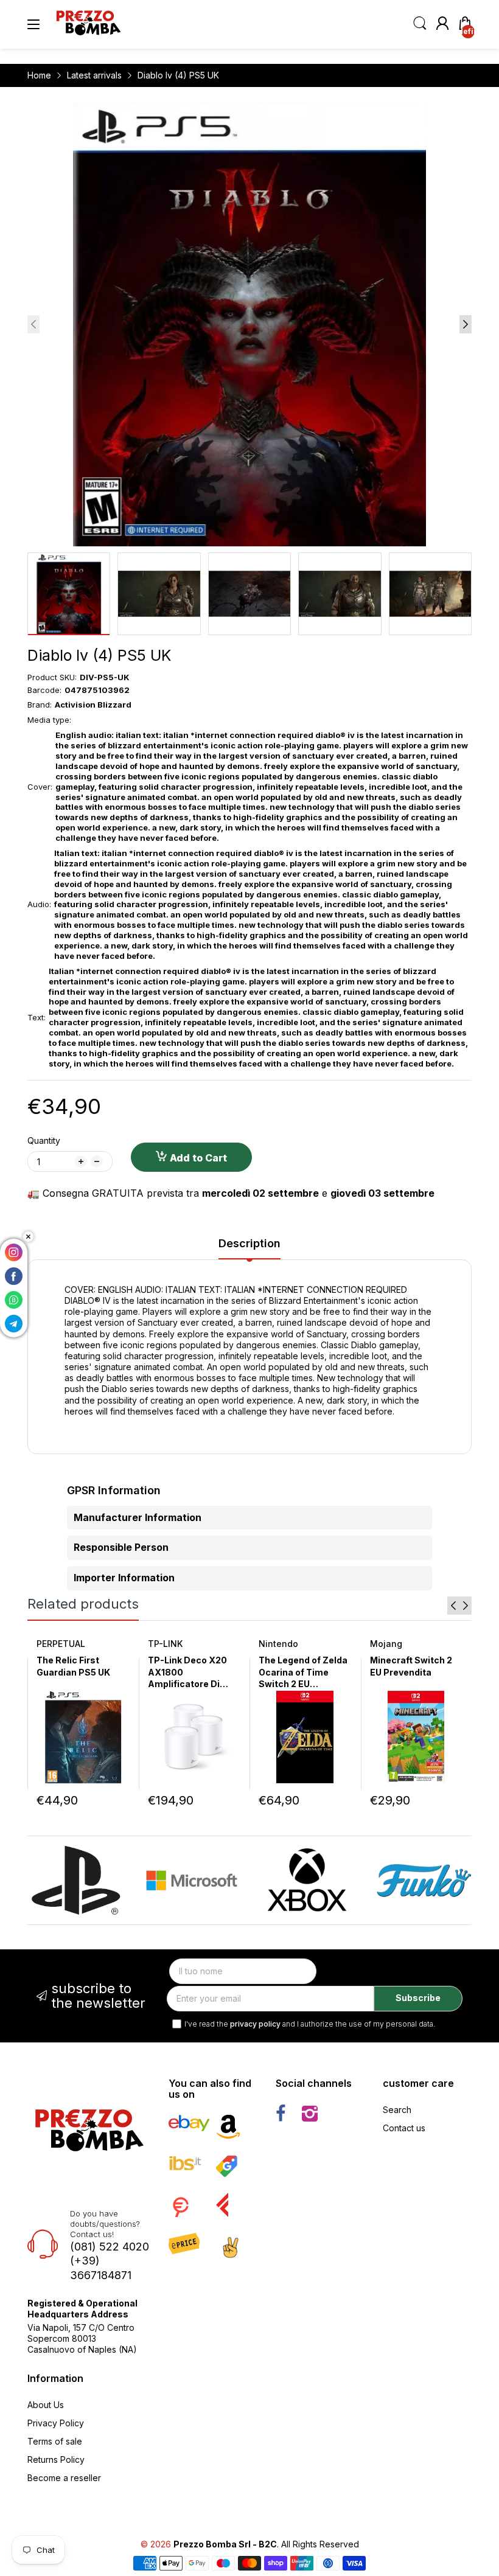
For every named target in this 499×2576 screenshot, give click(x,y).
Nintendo (278, 1644)
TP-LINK (165, 1644)
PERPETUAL (61, 1644)
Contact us (404, 2128)
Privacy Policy (56, 2423)
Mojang (386, 1644)
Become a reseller (64, 2478)
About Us (46, 2405)
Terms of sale (55, 2441)
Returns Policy (56, 2459)
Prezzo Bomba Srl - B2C (225, 2544)
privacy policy (255, 2024)
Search (397, 2110)
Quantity (44, 1140)
